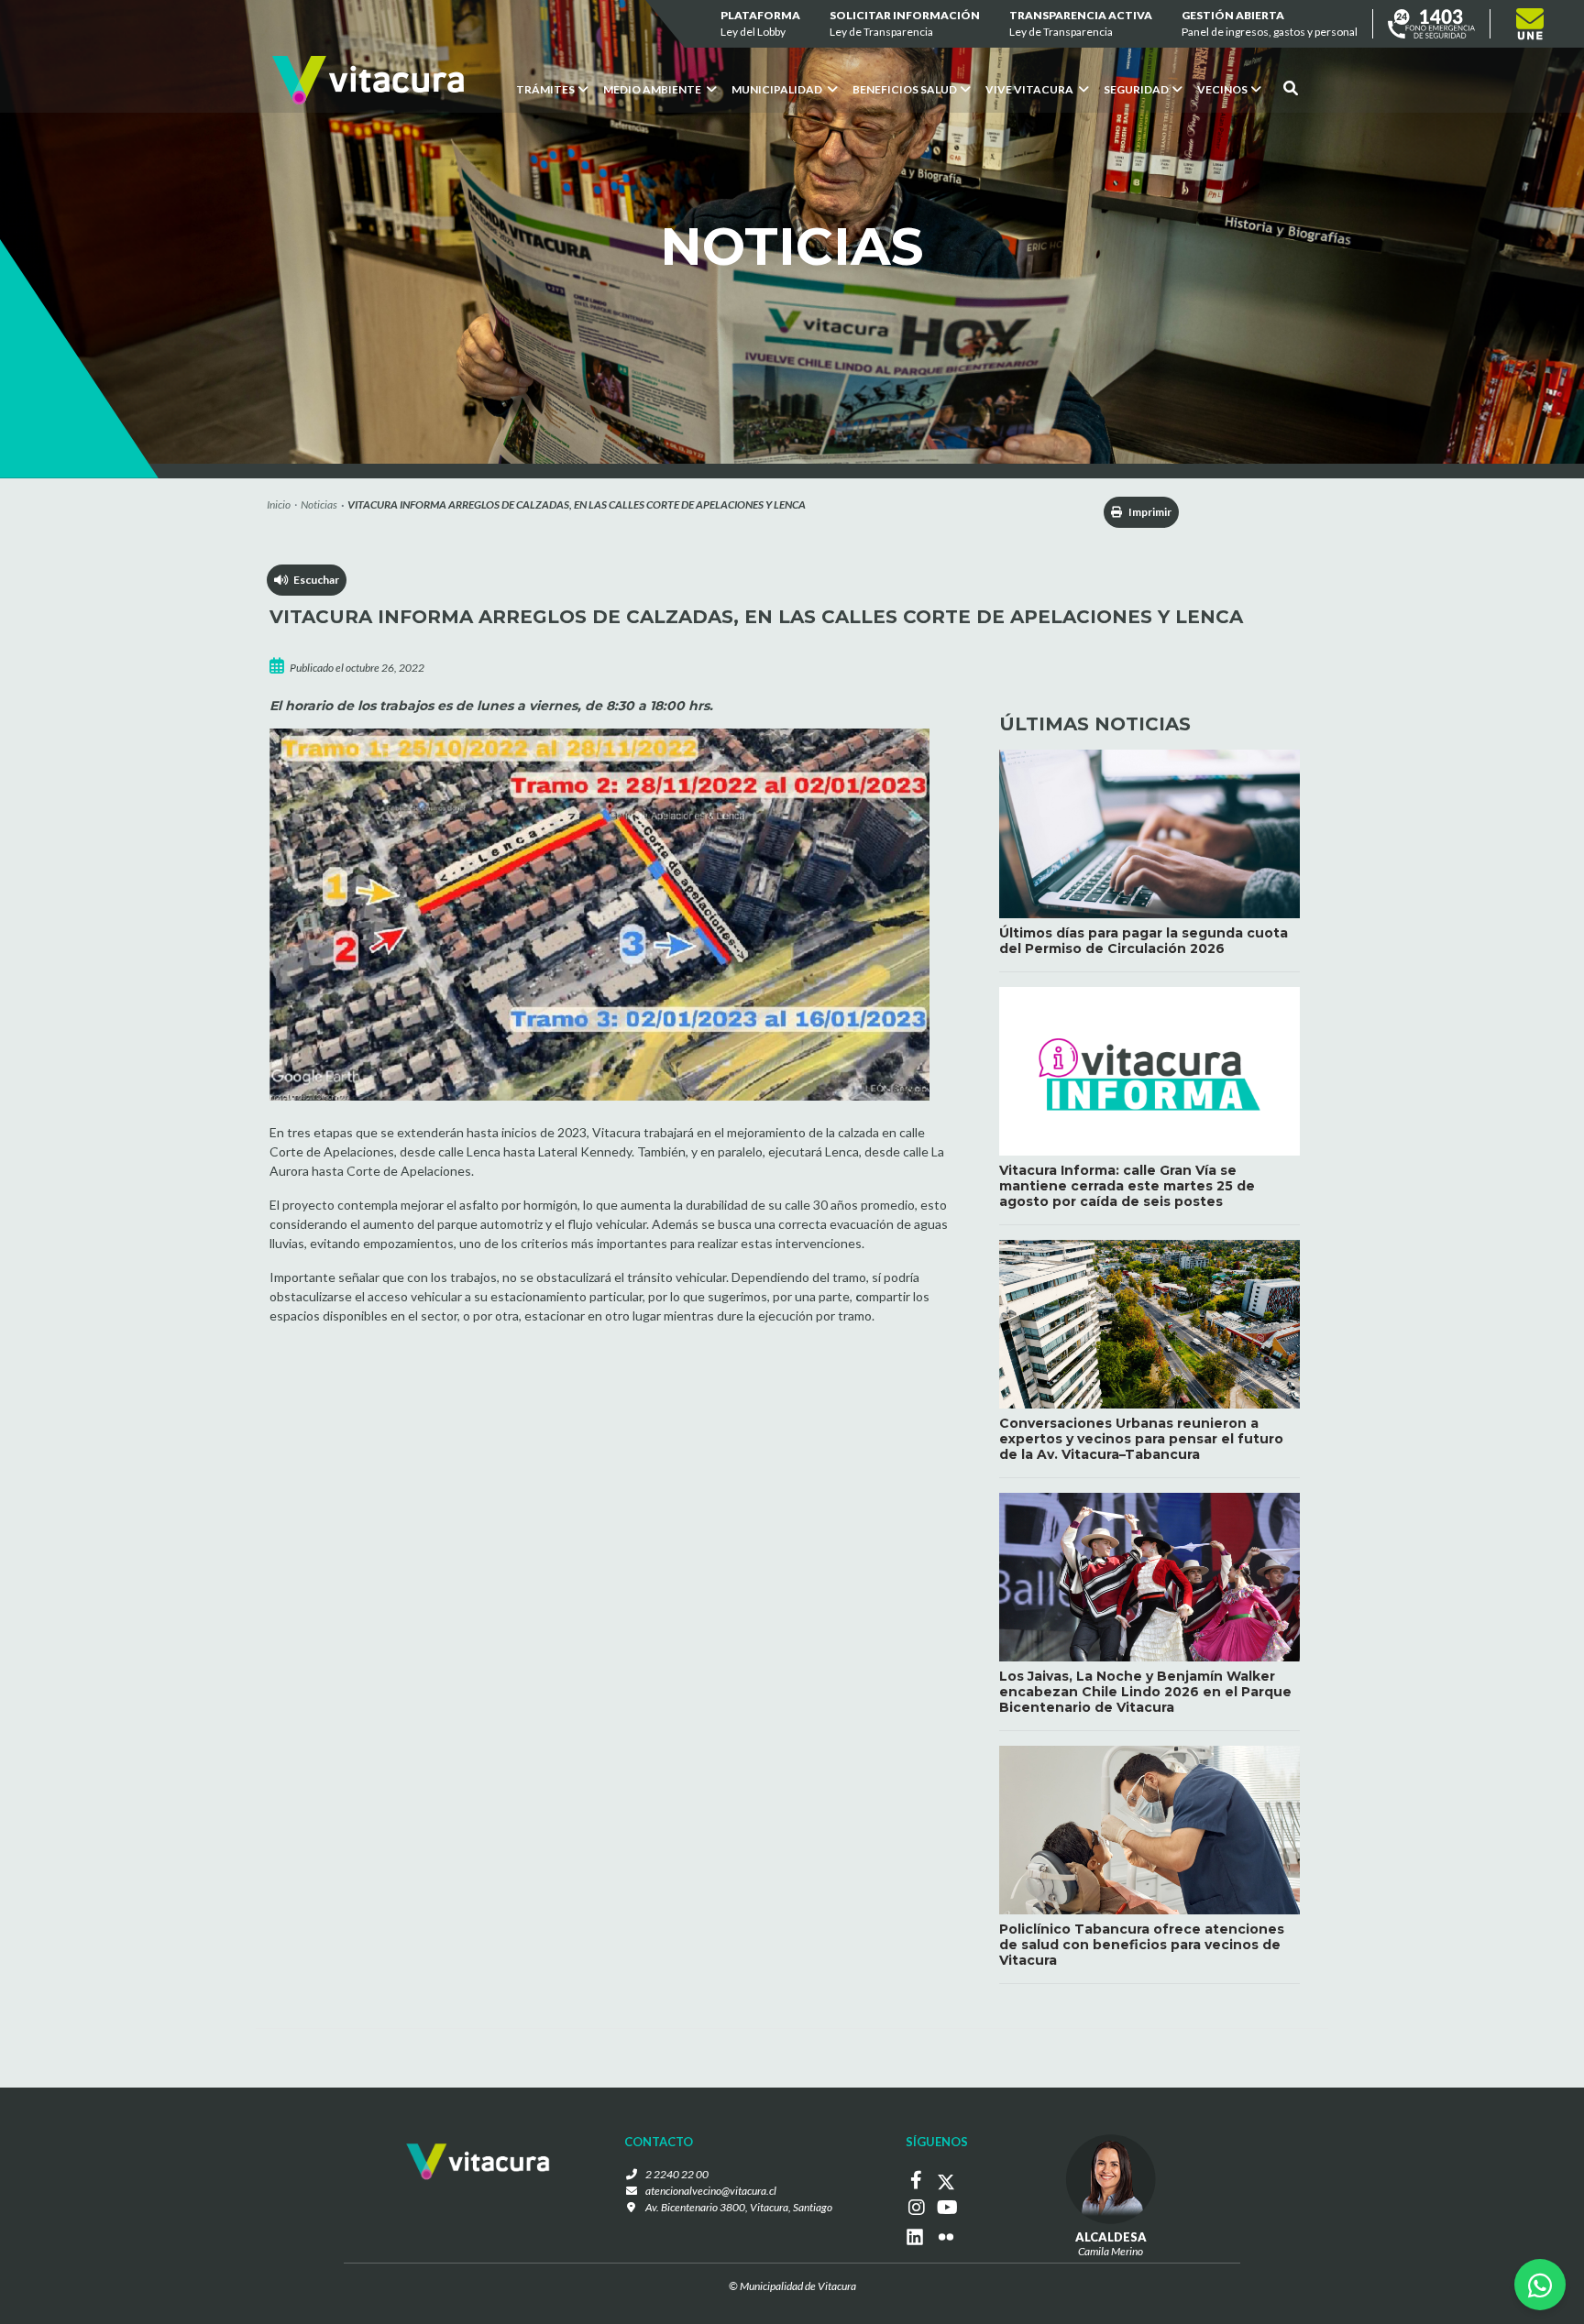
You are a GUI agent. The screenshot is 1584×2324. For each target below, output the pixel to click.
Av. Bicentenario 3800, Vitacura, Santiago (739, 2207)
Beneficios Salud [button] (905, 89)
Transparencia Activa (1081, 23)
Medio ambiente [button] (653, 89)
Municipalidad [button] (778, 89)
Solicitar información (905, 23)
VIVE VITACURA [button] (1030, 89)
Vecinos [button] (1222, 89)
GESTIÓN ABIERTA (1270, 23)
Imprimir (1149, 512)
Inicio (279, 504)
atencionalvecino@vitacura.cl (711, 2191)
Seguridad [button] (1136, 89)
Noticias (319, 504)
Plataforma (760, 23)
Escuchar (313, 580)
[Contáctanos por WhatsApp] (1540, 2285)
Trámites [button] (545, 89)
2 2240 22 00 (677, 2174)
